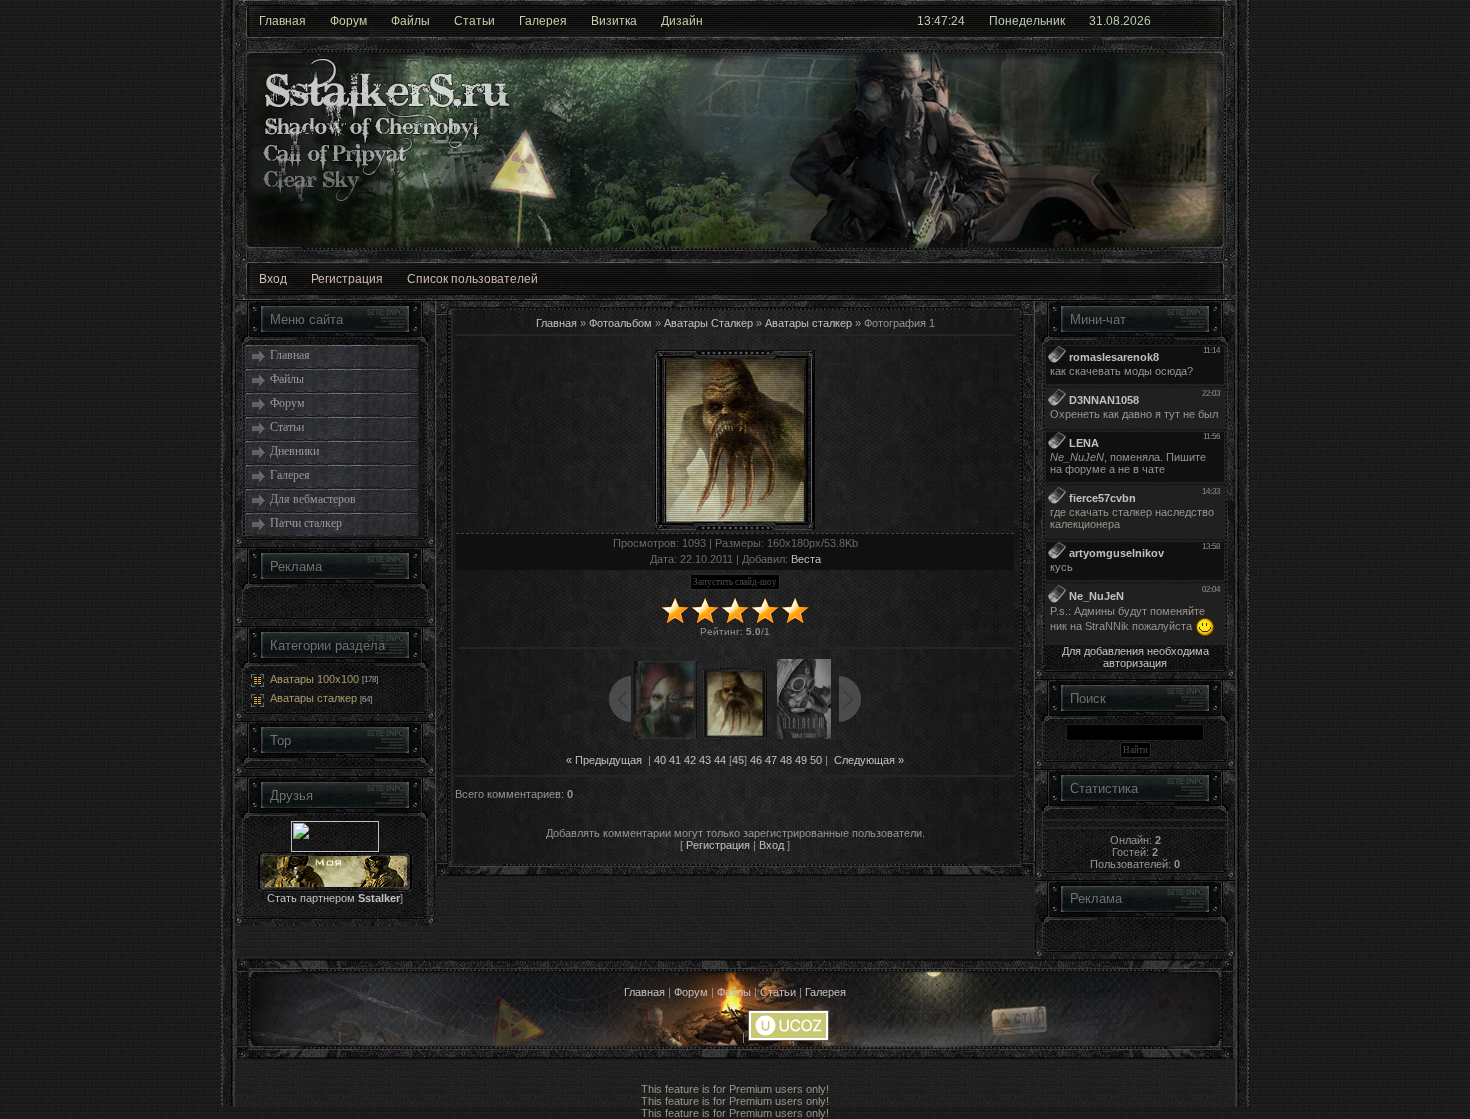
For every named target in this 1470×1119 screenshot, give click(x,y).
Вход (273, 279)
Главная (282, 21)
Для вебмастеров (313, 499)
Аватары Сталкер (708, 323)
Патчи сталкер (306, 523)
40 (660, 760)
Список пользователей (472, 279)
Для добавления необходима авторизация (1135, 657)
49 (801, 760)
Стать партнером (333, 898)
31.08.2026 (1120, 21)
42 (690, 760)
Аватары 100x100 (314, 679)
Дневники (294, 451)
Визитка (614, 21)
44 (720, 760)
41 (675, 760)
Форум (348, 21)
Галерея (543, 21)
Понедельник (1027, 21)
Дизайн (682, 21)
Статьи (474, 21)
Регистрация (347, 279)
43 (705, 760)
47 (771, 760)
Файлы (410, 21)
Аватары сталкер (313, 698)
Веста (806, 559)
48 (786, 760)
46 (756, 760)
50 (816, 760)
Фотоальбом (620, 323)
